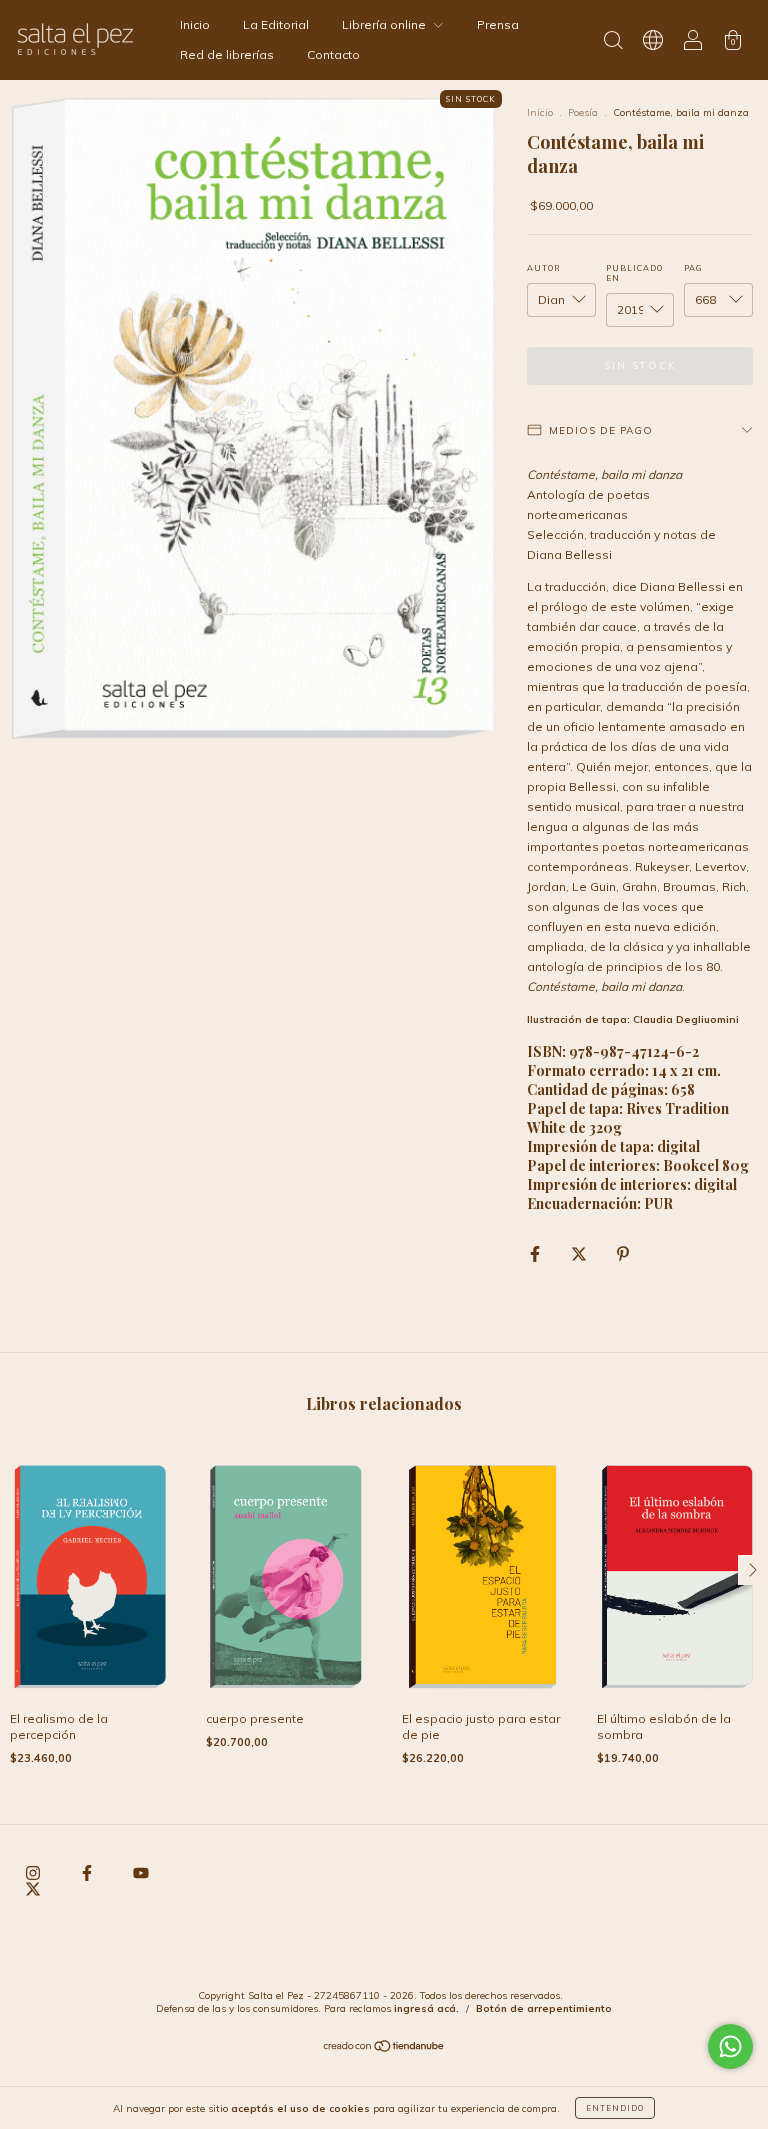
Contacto (333, 54)
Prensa (498, 24)
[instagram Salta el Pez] (34, 1872)
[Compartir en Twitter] (580, 1253)
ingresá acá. (426, 2008)
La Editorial (276, 24)
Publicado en (634, 273)
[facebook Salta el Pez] (88, 1872)
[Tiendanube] (384, 2048)
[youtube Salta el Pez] (141, 1872)
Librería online (385, 24)
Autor (544, 268)
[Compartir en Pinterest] (623, 1253)
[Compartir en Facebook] (536, 1253)
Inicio (195, 24)
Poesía (583, 112)
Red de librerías (227, 54)
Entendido (615, 2108)
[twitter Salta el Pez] (33, 1888)
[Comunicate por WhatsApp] (730, 2046)
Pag (693, 268)
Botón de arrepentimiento (544, 2008)
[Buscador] (613, 42)
